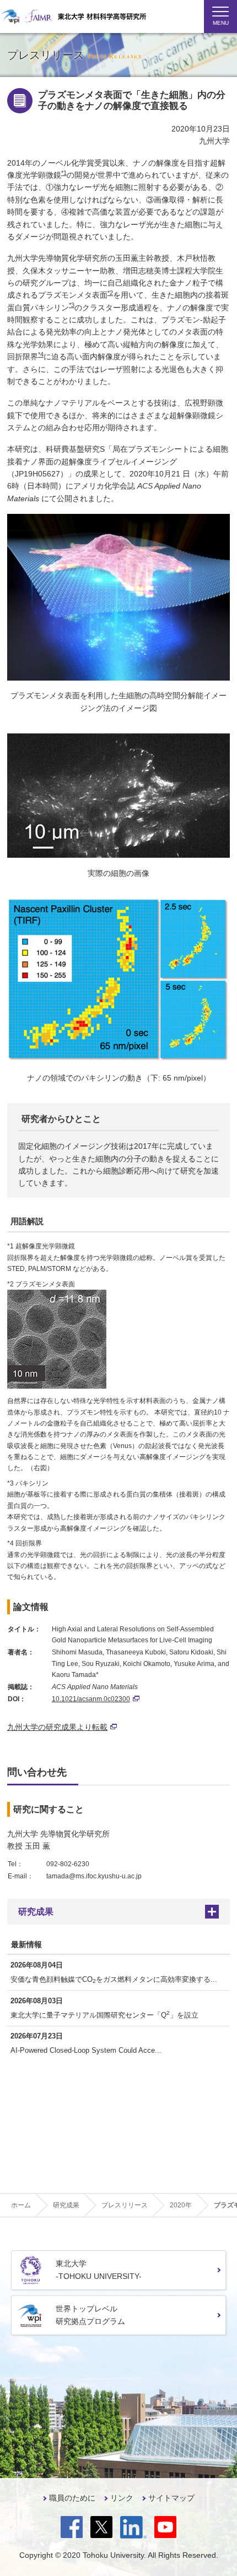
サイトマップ (171, 2498)
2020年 (181, 2205)
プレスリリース (125, 2205)
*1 (64, 173)
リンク (122, 2498)
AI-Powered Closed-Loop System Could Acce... (86, 2050)
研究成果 (36, 1912)
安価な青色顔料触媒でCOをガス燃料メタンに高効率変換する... (114, 1980)
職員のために (72, 2498)
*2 (110, 293)
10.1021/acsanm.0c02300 (91, 1699)
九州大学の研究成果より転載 (57, 1727)
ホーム (21, 2205)
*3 (72, 305)
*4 (41, 354)
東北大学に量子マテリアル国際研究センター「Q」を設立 (104, 2015)
